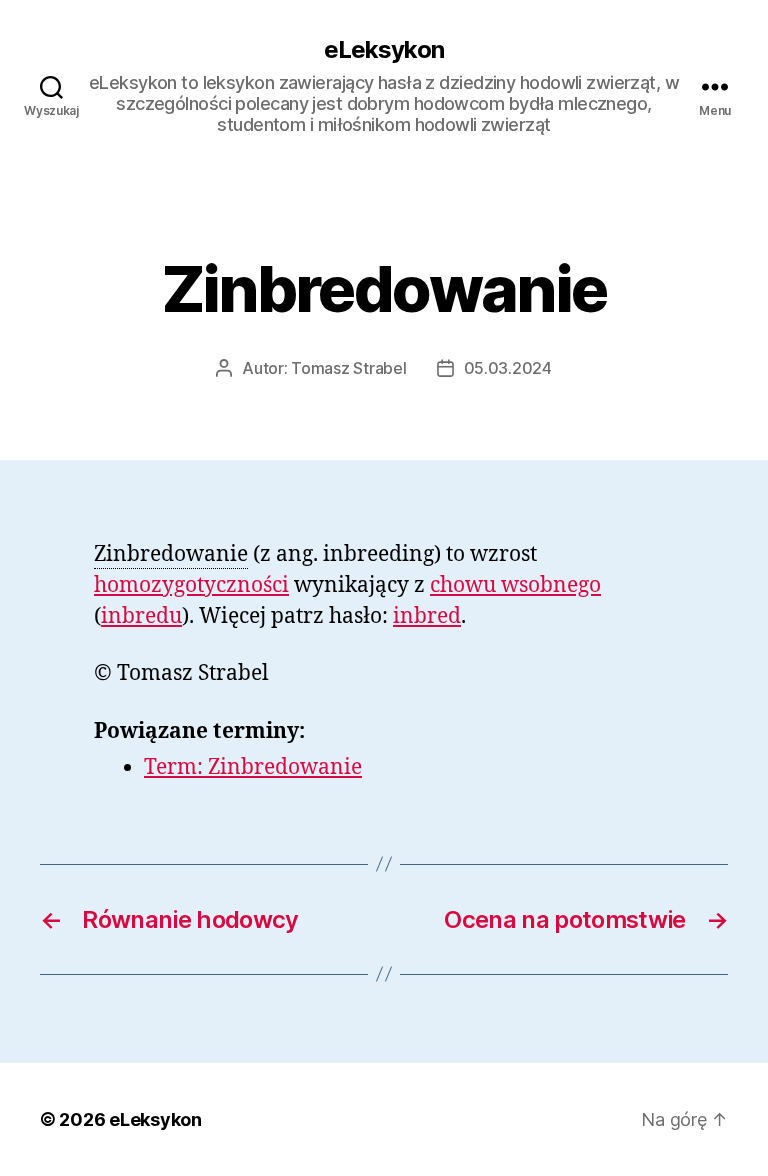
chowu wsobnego (515, 585)
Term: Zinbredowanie (253, 767)
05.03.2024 (508, 368)
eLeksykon (383, 50)
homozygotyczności (191, 585)
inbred (427, 616)
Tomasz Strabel (348, 368)
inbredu (141, 616)
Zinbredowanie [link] (171, 554)
